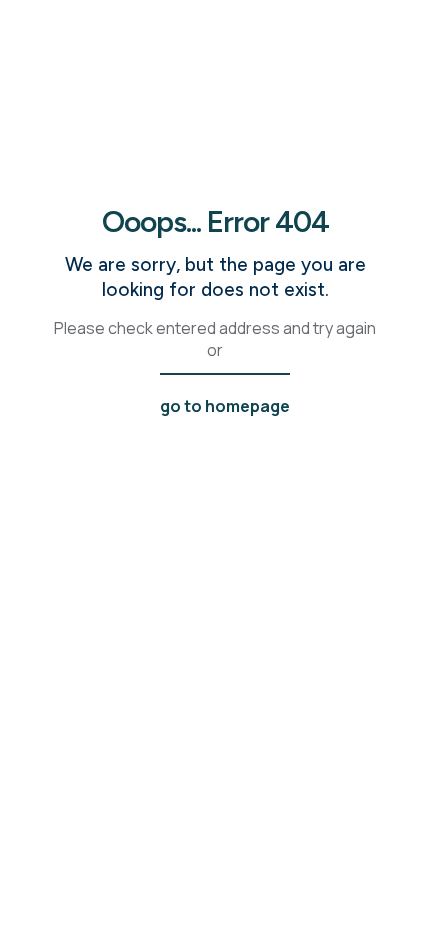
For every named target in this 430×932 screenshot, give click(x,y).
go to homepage (225, 406)
